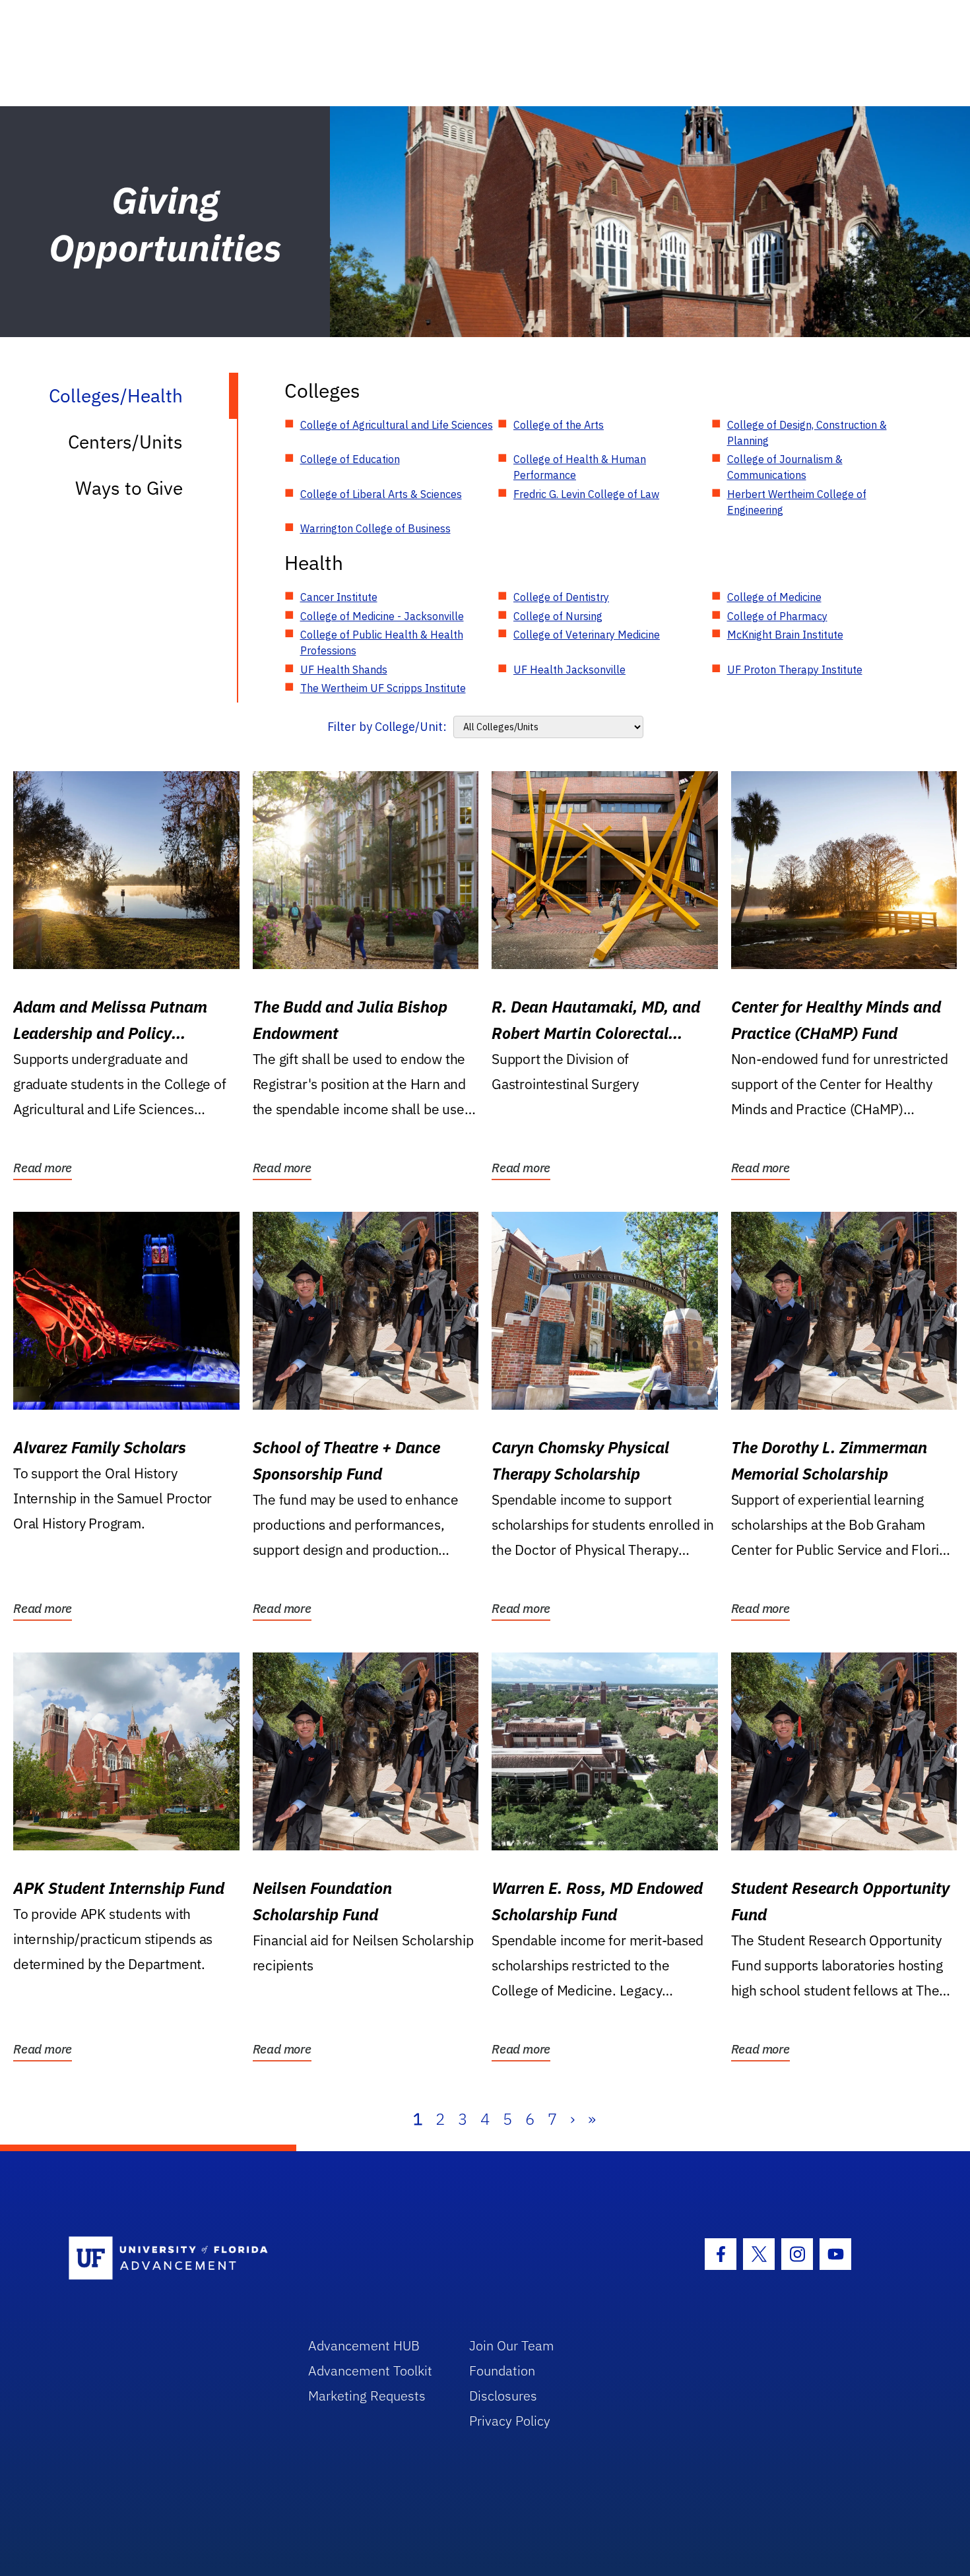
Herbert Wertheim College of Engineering (797, 502)
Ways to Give (129, 488)
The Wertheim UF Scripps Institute (383, 688)
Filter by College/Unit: (387, 727)
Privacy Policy (510, 2421)
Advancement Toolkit (370, 2371)
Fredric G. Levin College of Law (586, 494)
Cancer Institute (339, 597)
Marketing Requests (367, 2396)
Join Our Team (512, 2345)
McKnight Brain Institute (785, 635)
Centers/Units (125, 442)
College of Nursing (558, 616)
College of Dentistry (561, 597)
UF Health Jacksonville (569, 670)
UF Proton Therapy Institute (795, 670)
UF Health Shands (344, 670)
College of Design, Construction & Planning (807, 433)
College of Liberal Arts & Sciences (381, 494)
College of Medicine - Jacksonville (382, 616)
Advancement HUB (364, 2345)
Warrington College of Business (375, 528)
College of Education (350, 459)
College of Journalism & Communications (785, 467)
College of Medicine (774, 597)
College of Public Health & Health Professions (382, 643)
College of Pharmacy (777, 616)
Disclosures (503, 2396)
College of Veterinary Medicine (587, 635)
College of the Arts (559, 425)
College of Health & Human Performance (580, 467)
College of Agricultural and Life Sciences (397, 425)
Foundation (502, 2371)
